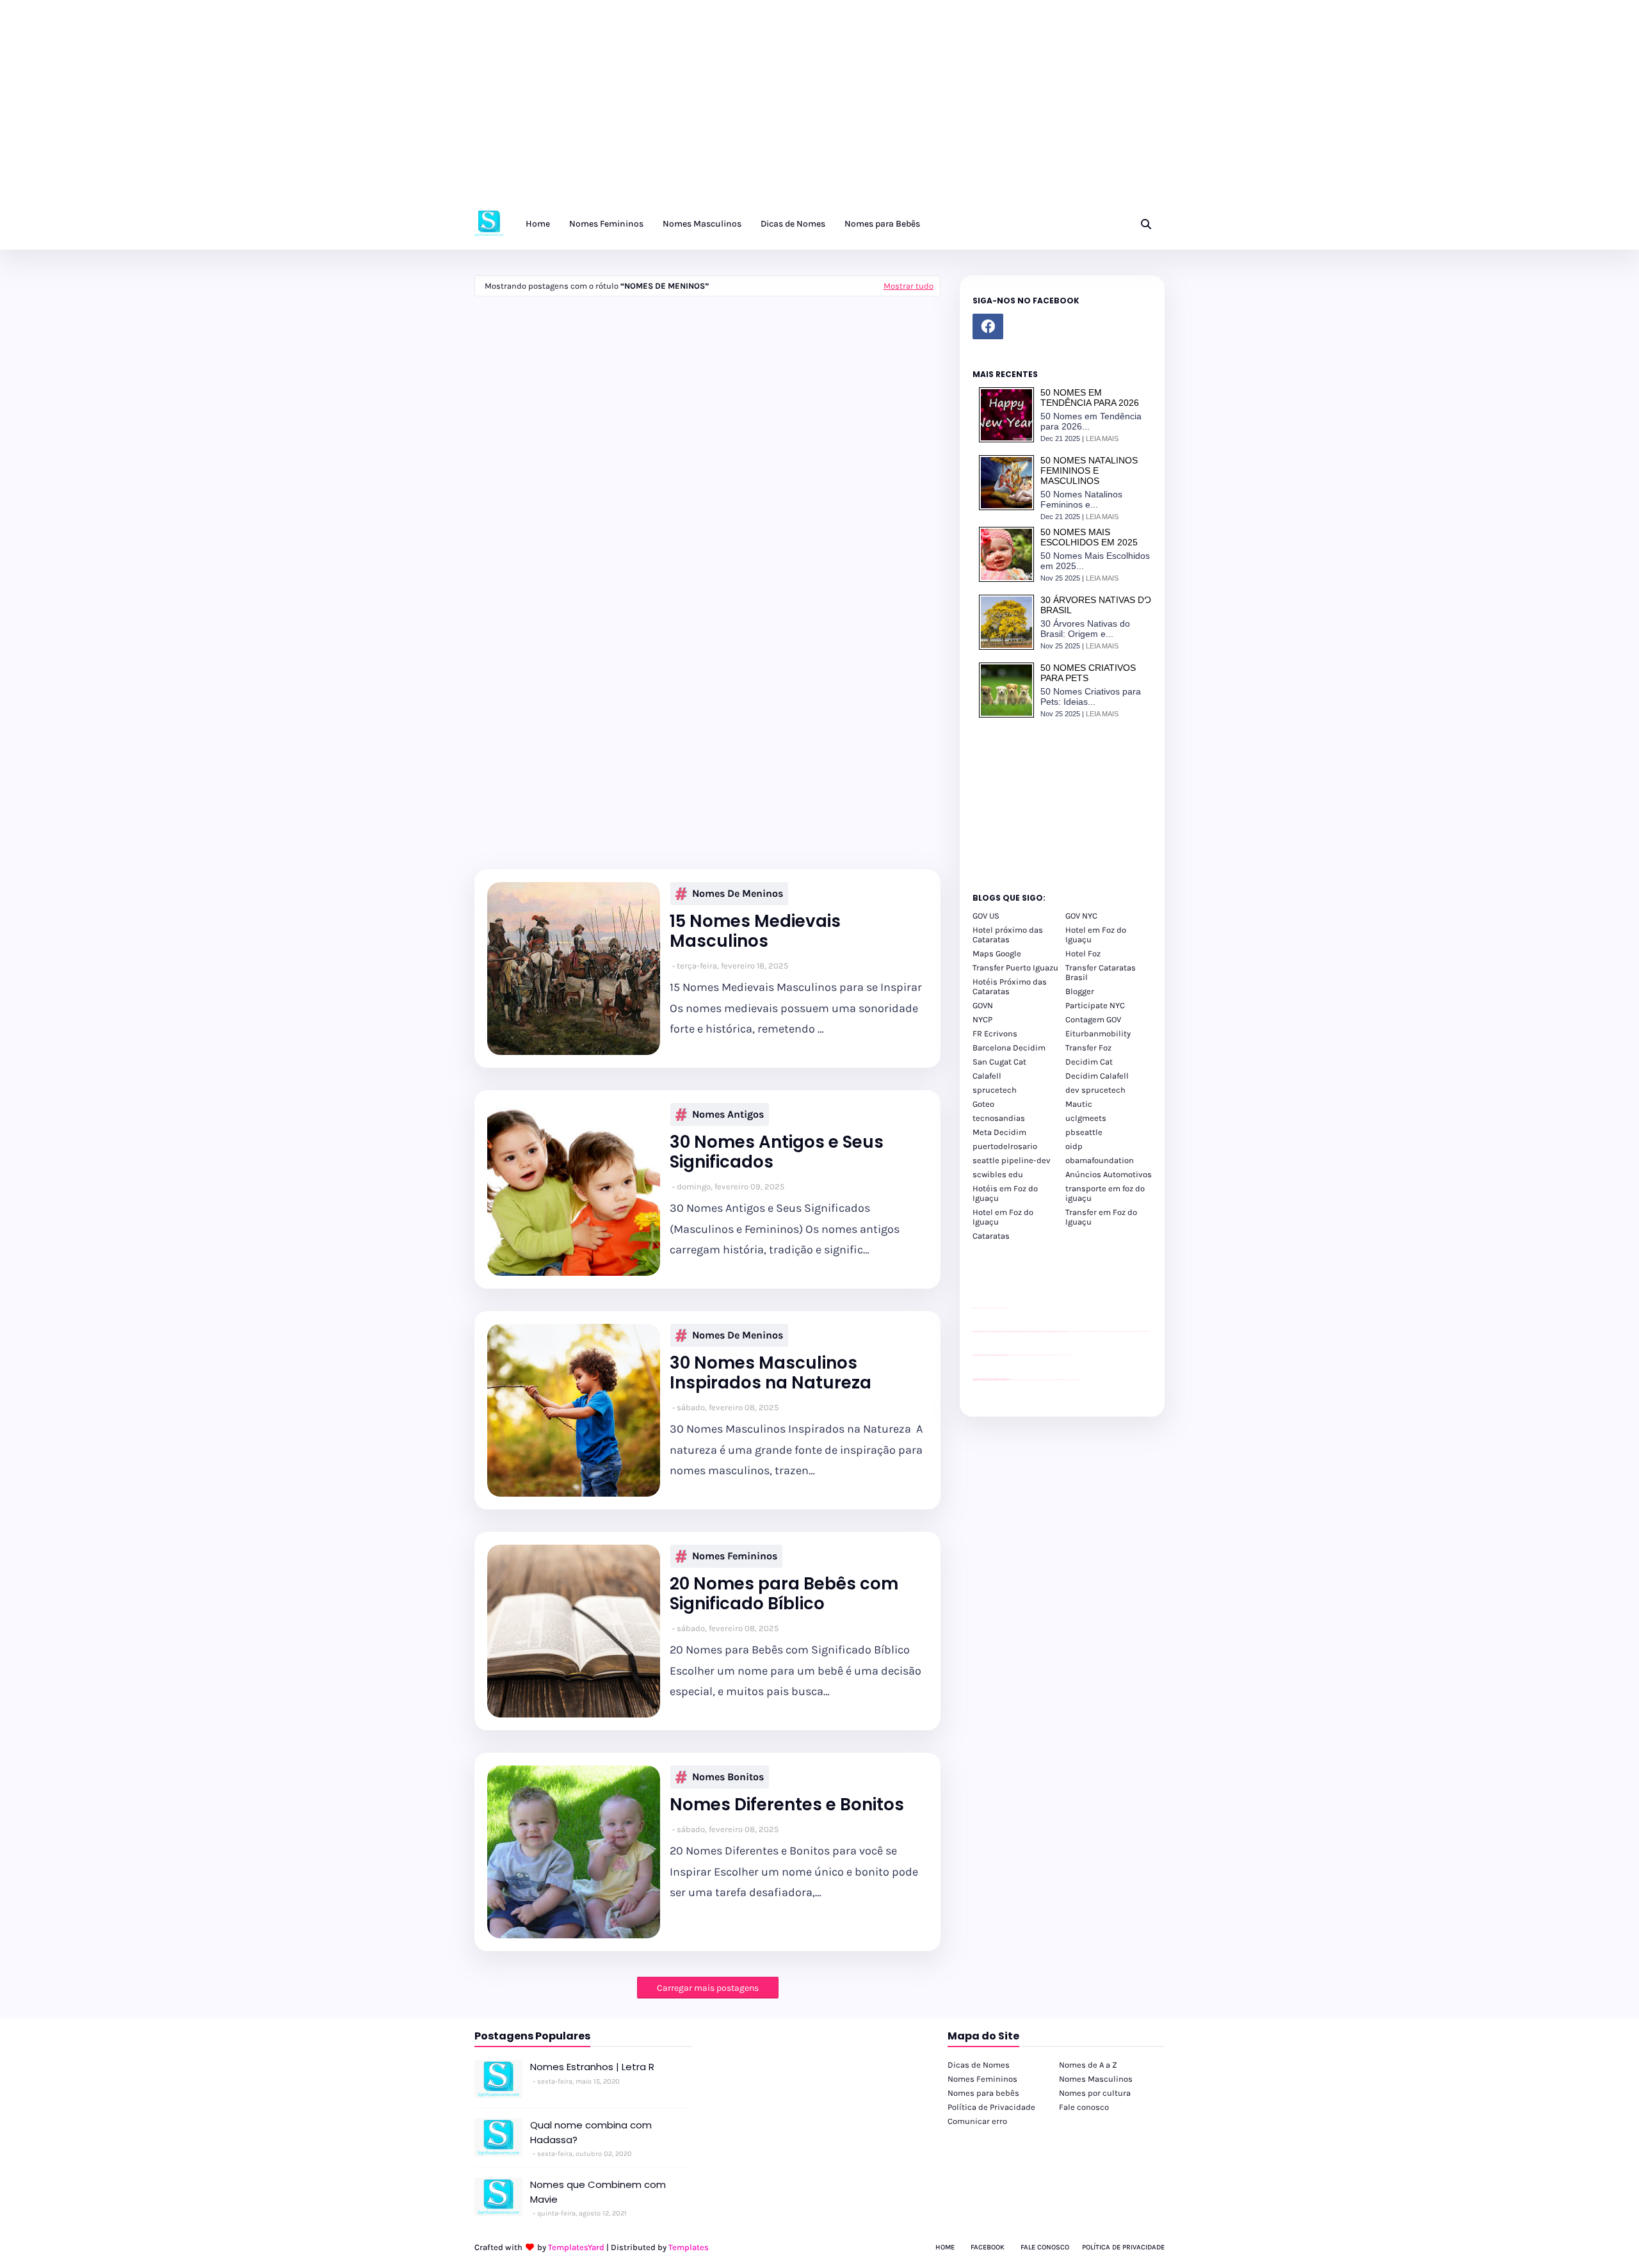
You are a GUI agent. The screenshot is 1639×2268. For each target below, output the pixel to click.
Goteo (983, 1104)
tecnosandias (999, 1118)
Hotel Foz (1083, 953)
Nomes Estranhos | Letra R (592, 2067)
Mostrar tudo (908, 286)
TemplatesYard (576, 2247)
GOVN (983, 1005)
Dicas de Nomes (979, 2065)
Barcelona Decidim (1009, 1048)
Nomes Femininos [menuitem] (606, 224)
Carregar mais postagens (708, 1988)
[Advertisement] (384, 109)
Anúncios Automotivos (1109, 1174)
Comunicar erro (977, 2121)
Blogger (1080, 991)
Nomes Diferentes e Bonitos (787, 1805)
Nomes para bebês (983, 2093)
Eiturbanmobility (1098, 1033)
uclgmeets (1086, 1118)
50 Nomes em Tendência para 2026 (1090, 398)
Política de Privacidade (991, 2107)
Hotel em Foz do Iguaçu (1096, 935)
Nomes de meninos (738, 893)
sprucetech (995, 1090)
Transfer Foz (1088, 1048)
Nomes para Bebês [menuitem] (882, 224)
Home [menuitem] (538, 224)
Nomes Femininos (982, 2079)
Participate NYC (1095, 1005)
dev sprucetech (1095, 1090)
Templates (689, 2247)
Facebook (988, 2247)
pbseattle (1084, 1132)
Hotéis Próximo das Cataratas (1010, 986)
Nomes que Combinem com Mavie (598, 2192)
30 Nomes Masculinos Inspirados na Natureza (771, 1373)
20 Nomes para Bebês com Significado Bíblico (784, 1594)
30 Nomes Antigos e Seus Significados (777, 1152)
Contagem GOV (1093, 1019)
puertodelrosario (1005, 1146)
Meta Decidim (999, 1132)
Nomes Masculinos (1096, 2079)
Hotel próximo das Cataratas (1008, 935)
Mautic (1079, 1104)
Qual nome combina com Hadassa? (591, 2132)
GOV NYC (1081, 916)
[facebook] (988, 326)
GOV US (986, 916)
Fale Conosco (1045, 2247)
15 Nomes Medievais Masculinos (755, 931)
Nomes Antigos (728, 1114)
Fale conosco (1084, 2107)
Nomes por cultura (1095, 2093)
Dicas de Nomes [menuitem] (793, 224)
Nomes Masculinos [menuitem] (702, 224)
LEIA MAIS (1102, 438)
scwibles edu (998, 1174)
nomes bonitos (728, 1777)
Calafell (987, 1076)
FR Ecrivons (995, 1033)
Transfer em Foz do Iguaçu (1101, 1217)
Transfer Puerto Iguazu (1015, 968)
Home (945, 2247)
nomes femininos (735, 1556)
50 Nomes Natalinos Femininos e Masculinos (1089, 470)
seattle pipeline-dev (1012, 1160)
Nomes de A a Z (1088, 2065)
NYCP (982, 1019)
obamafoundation (1100, 1160)
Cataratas (991, 1236)
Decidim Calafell (1097, 1076)
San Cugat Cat (999, 1062)
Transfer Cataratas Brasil (1101, 972)
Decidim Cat (1089, 1062)
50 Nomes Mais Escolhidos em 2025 (1089, 537)
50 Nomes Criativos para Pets (1088, 673)
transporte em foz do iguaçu (1105, 1193)
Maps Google (997, 953)
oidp (1074, 1146)
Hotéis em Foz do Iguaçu (1005, 1193)
